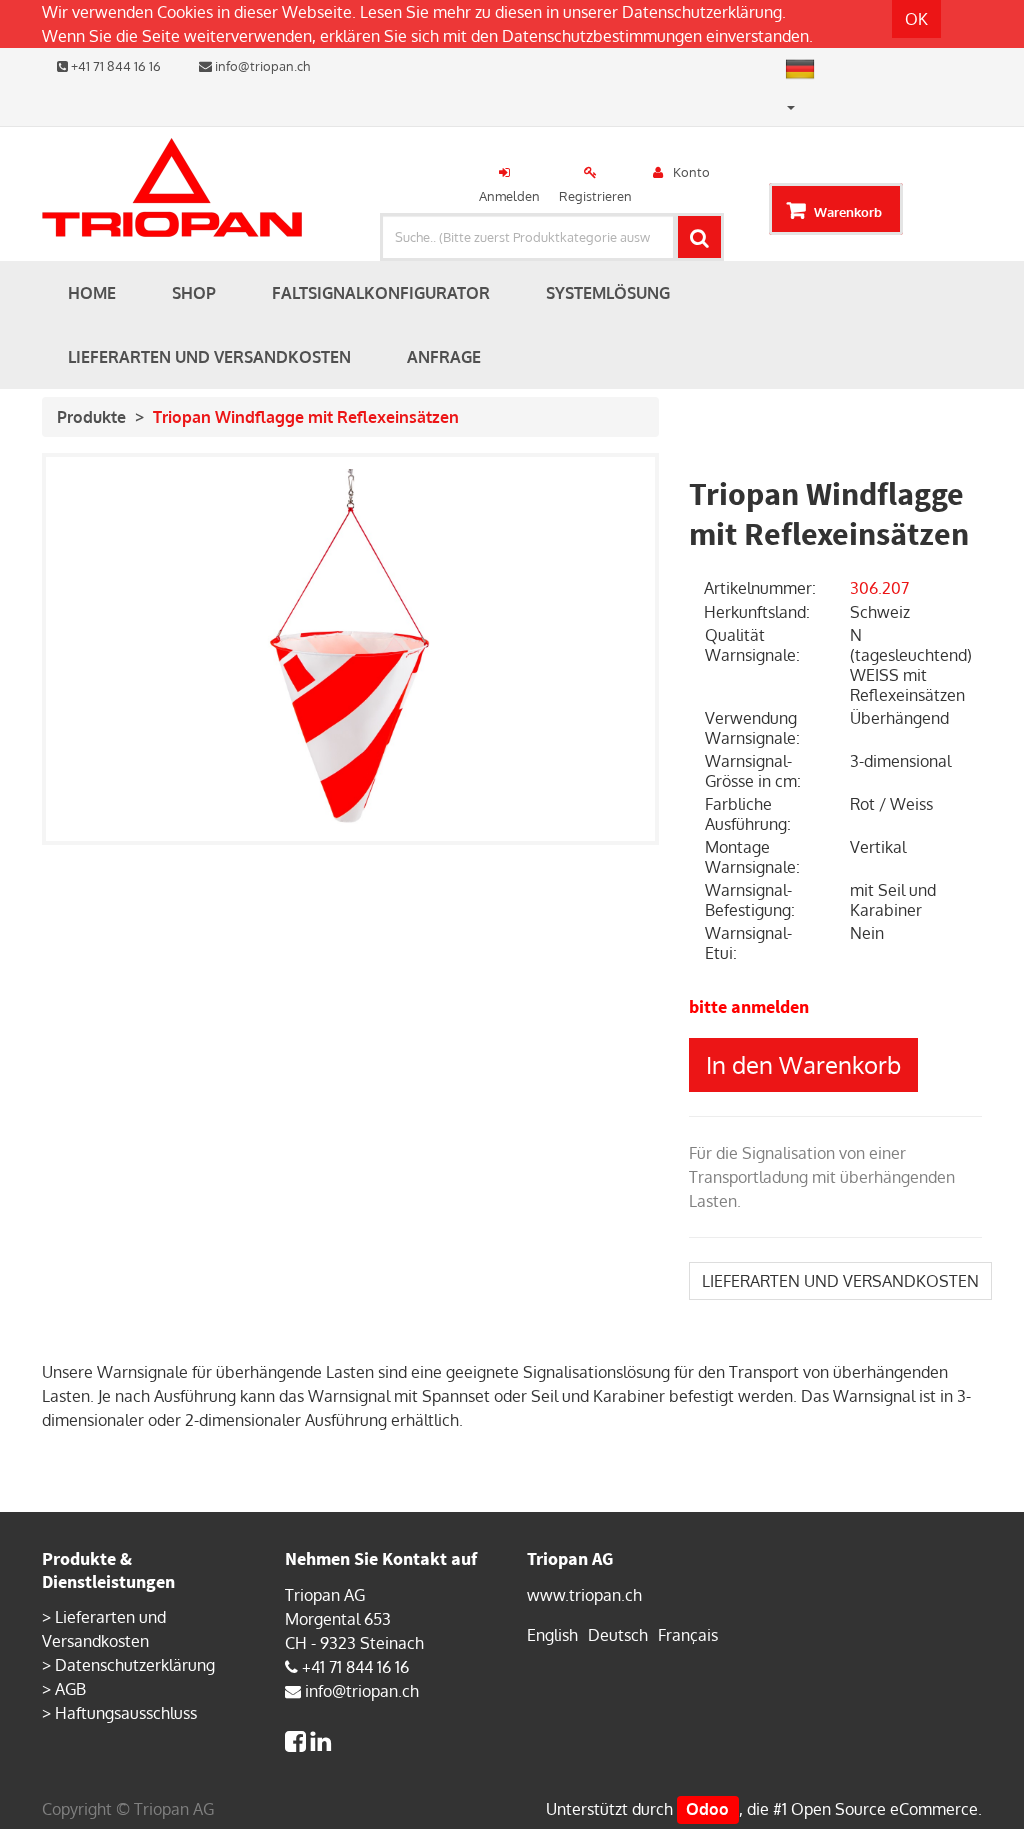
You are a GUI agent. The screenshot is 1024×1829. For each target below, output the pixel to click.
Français (688, 1635)
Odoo (707, 1809)
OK (916, 19)
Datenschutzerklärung (702, 12)
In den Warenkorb (803, 1064)
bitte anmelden (749, 1006)
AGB (70, 1689)
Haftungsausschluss (126, 1713)
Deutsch (618, 1635)
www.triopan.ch (584, 1595)
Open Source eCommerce (884, 1809)
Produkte (91, 417)
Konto (691, 172)
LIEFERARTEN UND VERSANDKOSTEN (840, 1281)
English (552, 1635)
